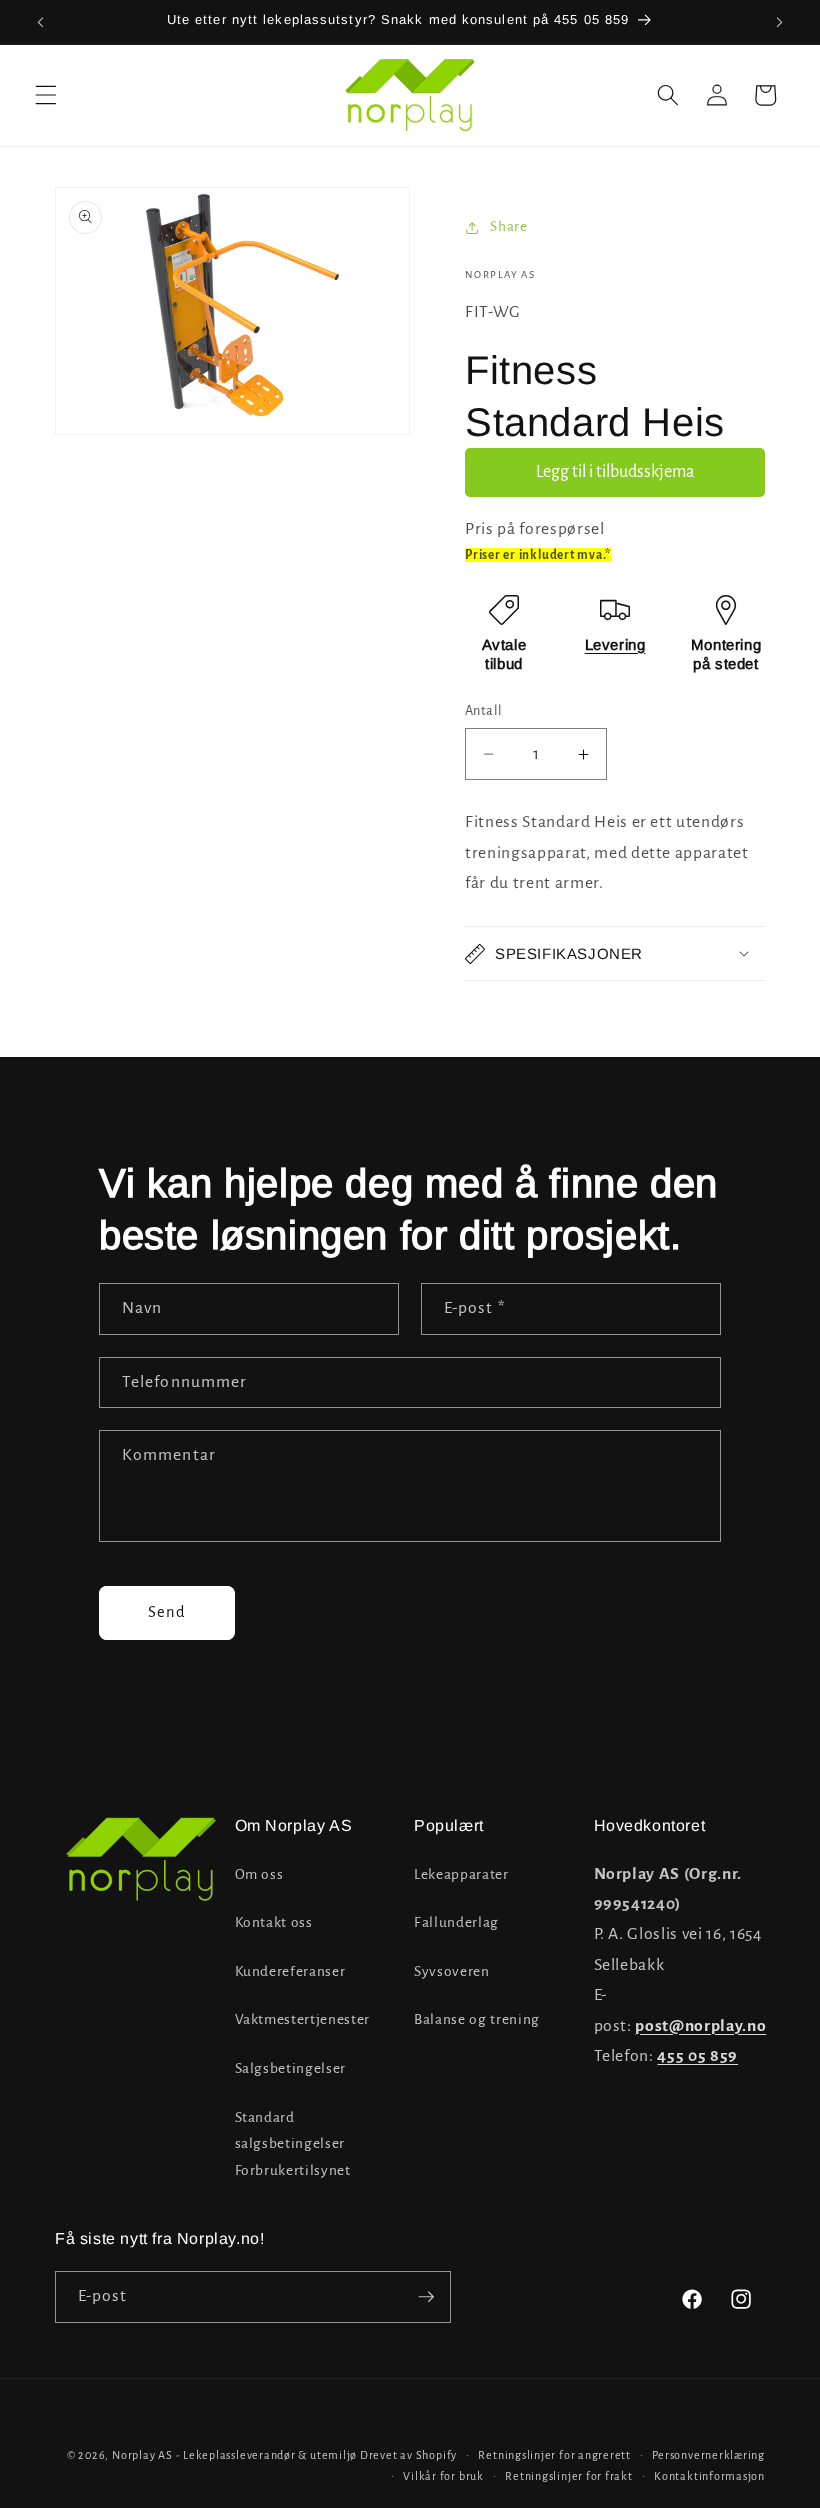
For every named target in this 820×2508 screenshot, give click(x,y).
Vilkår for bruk (443, 2476)
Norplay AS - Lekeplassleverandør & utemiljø (234, 2455)
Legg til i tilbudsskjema (615, 472)
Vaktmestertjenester (303, 2019)
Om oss (259, 1874)
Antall (484, 711)
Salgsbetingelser (291, 2068)
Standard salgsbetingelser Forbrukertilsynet (293, 2144)
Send (167, 1612)
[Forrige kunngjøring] (41, 22)
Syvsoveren (452, 1971)
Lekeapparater (461, 1874)
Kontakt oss (274, 1922)
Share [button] (508, 226)
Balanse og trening (477, 2019)
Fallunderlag (456, 1922)
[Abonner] (426, 2297)
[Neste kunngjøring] (779, 22)
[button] (46, 95)
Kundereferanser (290, 1971)
